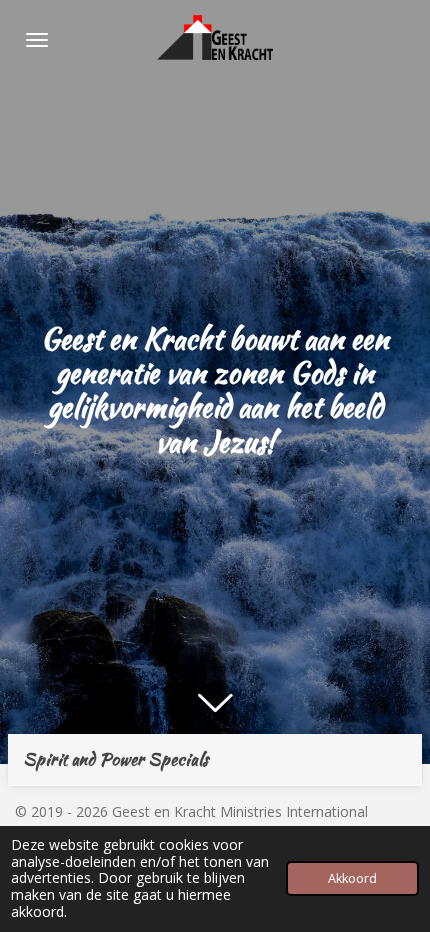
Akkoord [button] (352, 878)
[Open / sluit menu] (37, 40)
